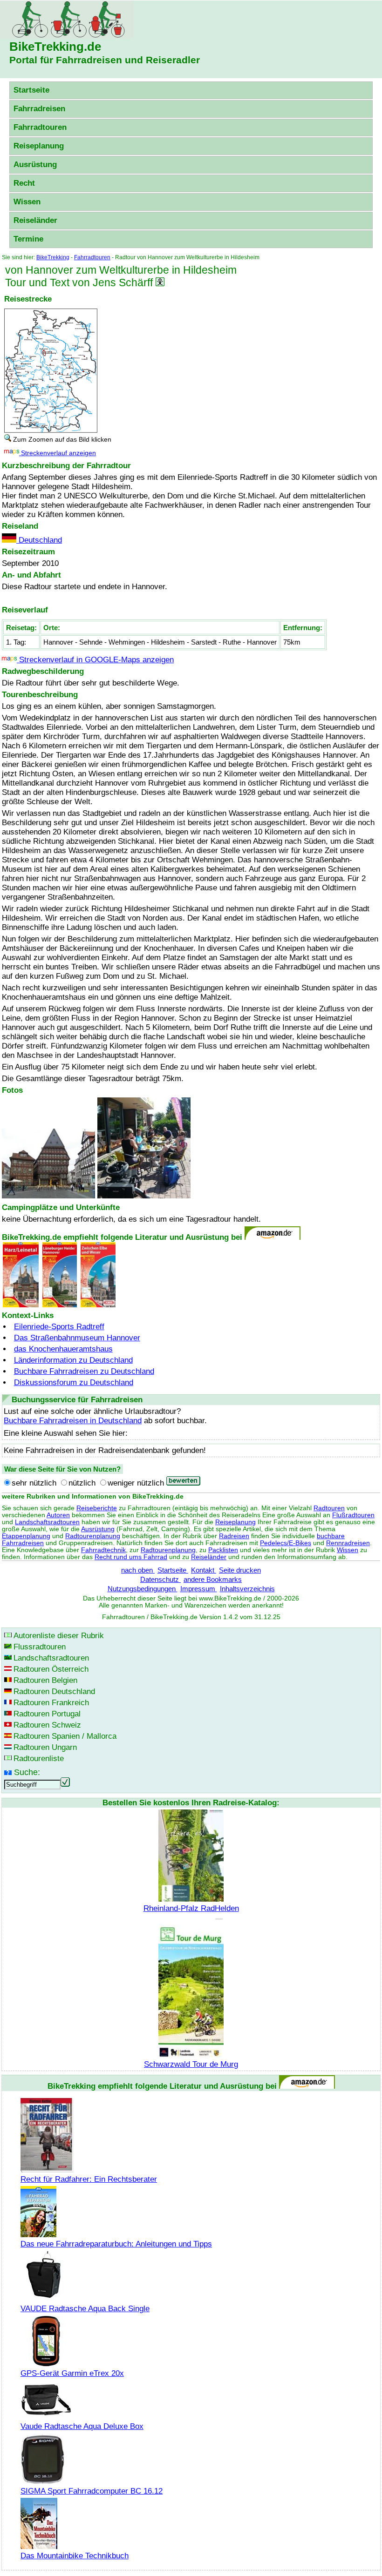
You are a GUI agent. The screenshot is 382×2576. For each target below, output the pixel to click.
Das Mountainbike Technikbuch (75, 2556)
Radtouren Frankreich (51, 1703)
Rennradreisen (348, 1543)
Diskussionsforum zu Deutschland (74, 1382)
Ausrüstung (35, 165)
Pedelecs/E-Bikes (286, 1543)
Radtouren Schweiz (47, 1725)
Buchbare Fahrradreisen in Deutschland (73, 1421)
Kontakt (204, 1570)
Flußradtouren (353, 1515)
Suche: (27, 1772)
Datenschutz (160, 1579)
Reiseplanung (39, 146)
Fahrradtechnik (103, 1550)
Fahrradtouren (40, 127)
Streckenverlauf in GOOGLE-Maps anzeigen (95, 660)
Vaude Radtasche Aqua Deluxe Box (82, 2426)
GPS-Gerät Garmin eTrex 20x (72, 2373)
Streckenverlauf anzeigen (58, 453)
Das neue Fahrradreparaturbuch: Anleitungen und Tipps (116, 2244)
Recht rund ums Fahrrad (131, 1557)
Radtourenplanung (93, 1536)
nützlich (82, 1483)
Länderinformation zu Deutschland (73, 1360)
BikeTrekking (53, 257)
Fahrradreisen (39, 109)
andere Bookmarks (213, 1579)
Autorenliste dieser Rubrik (59, 1636)
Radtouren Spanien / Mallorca (65, 1736)
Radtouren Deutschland (54, 1692)
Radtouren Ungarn (45, 1747)
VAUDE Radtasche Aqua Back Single (85, 2309)
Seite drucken (240, 1570)
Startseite (31, 90)
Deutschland (39, 540)
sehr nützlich (34, 1483)
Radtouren (329, 1508)
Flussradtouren (40, 1647)
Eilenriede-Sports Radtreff (59, 1327)
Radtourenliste (39, 1759)
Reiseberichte (97, 1508)
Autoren (58, 1515)
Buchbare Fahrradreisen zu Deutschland (84, 1371)
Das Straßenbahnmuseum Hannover (77, 1338)
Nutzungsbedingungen (143, 1589)
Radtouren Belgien (45, 1680)
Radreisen (234, 1536)
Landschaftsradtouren (47, 1522)
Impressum (199, 1589)
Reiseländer (35, 220)
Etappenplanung (26, 1536)
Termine (28, 239)
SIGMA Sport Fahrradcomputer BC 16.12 (92, 2491)
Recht (24, 183)
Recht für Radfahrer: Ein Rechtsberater (89, 2179)
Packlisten (223, 1550)
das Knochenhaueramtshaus (63, 1349)
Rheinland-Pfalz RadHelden (191, 1908)
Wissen (27, 202)
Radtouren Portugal (47, 1714)
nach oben (138, 1570)
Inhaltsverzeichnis (247, 1589)
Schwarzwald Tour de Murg (191, 2064)
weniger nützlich (136, 1483)
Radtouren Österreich (51, 1669)
